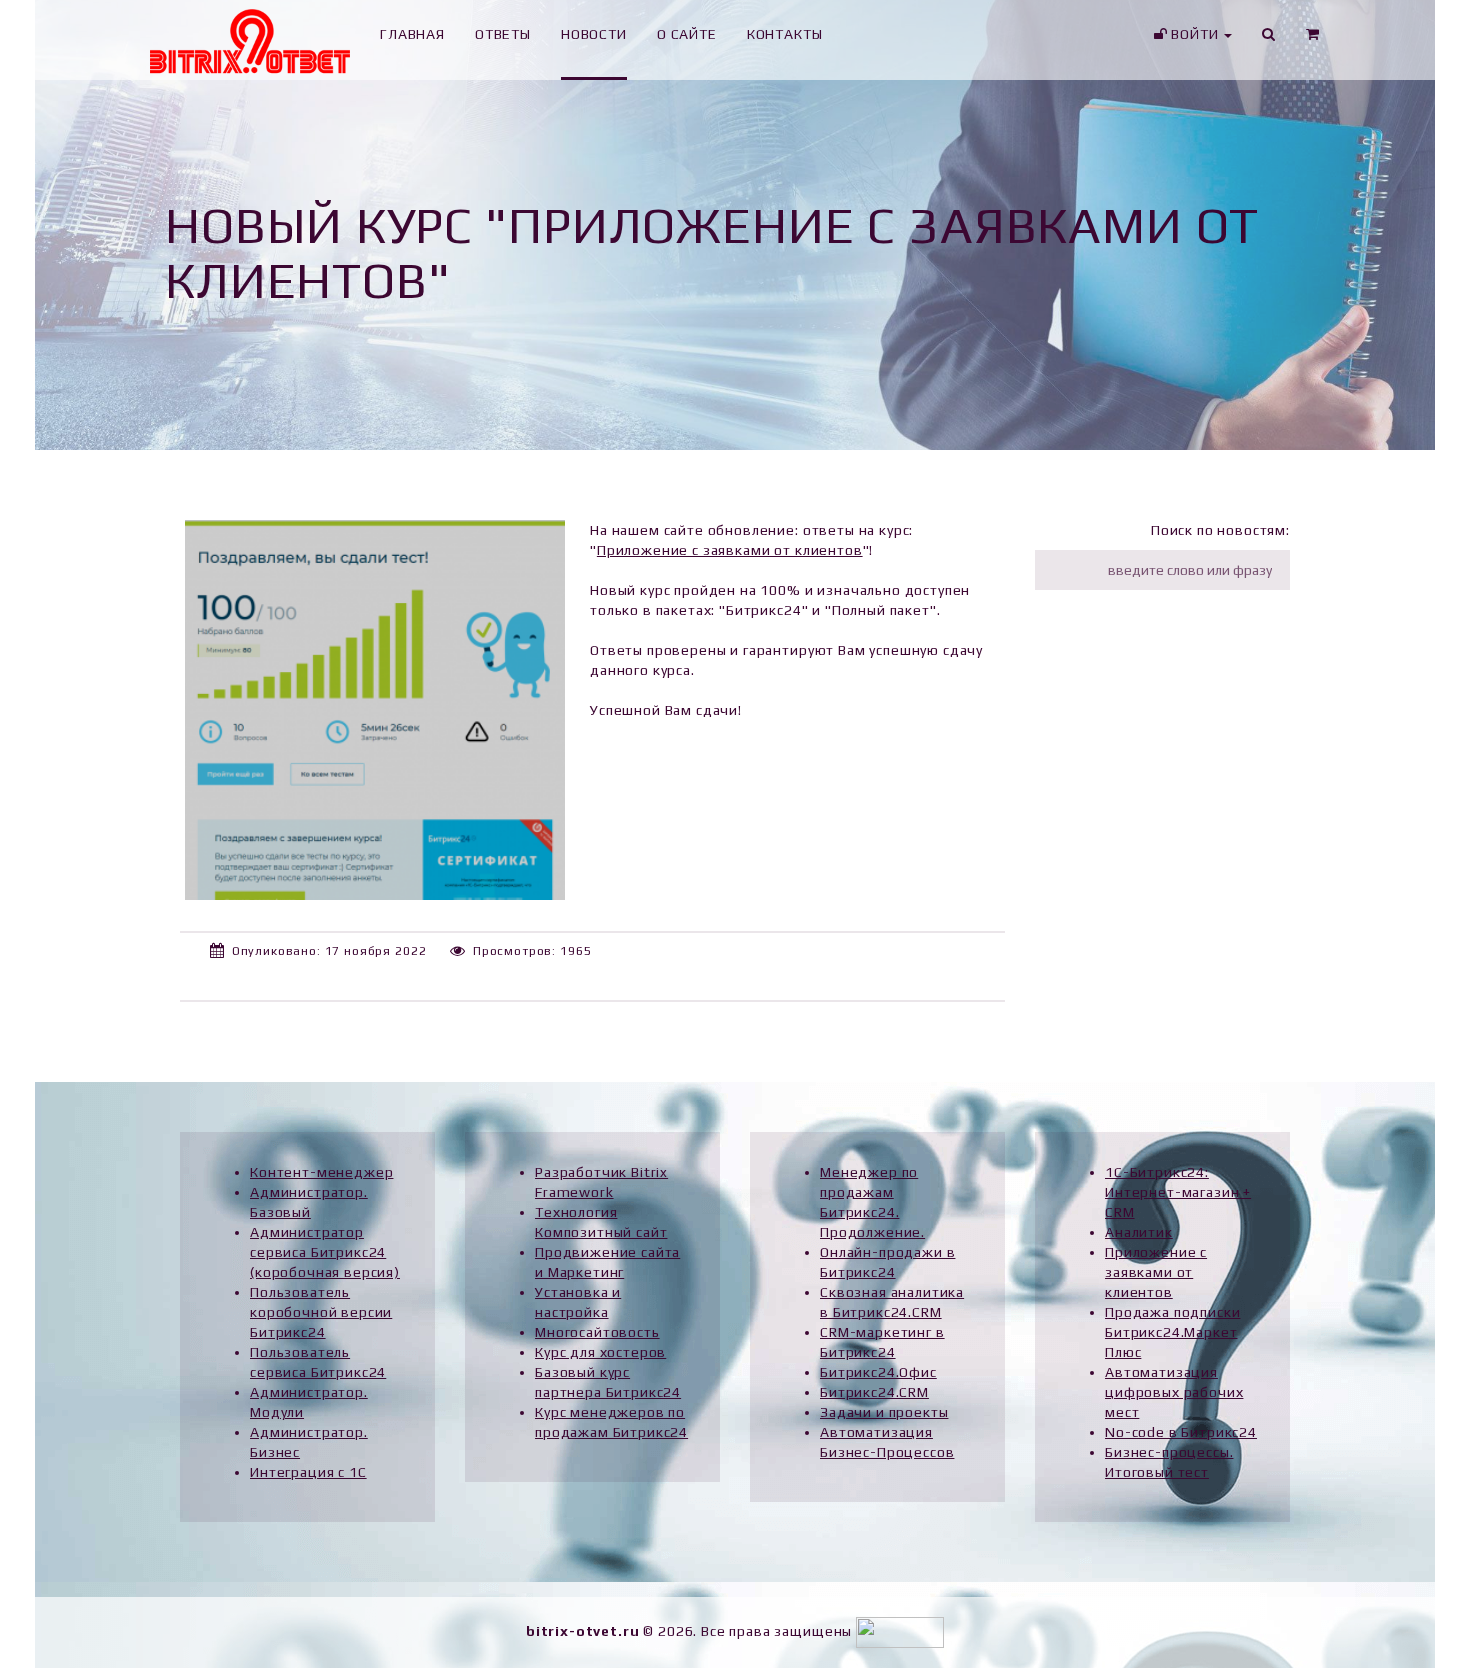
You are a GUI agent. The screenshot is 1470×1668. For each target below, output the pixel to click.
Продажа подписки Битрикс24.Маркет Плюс (1172, 1332)
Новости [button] (594, 34)
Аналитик (1139, 1232)
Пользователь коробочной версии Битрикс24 (321, 1312)
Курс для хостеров (600, 1352)
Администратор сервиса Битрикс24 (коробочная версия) (325, 1252)
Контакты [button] (785, 34)
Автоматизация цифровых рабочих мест (1174, 1392)
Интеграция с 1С (308, 1472)
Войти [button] (1194, 34)
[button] (1313, 40)
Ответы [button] (503, 34)
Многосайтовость (597, 1332)
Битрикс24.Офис (878, 1372)
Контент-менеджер (321, 1172)
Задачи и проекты (884, 1412)
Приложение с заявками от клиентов (730, 550)
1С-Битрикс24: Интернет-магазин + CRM (1178, 1192)
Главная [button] (412, 34)
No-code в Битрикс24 (1181, 1432)
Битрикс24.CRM (874, 1392)
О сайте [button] (687, 34)
